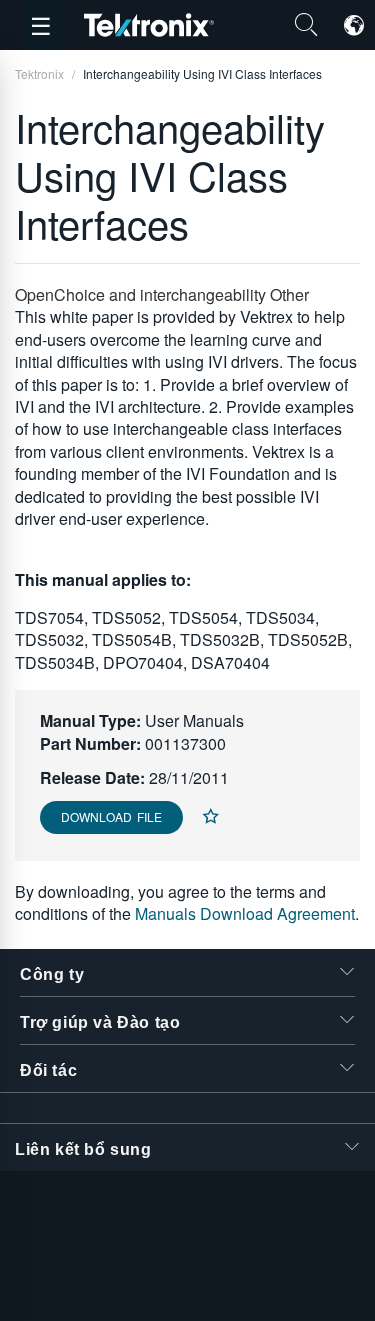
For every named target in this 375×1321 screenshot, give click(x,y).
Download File (111, 816)
